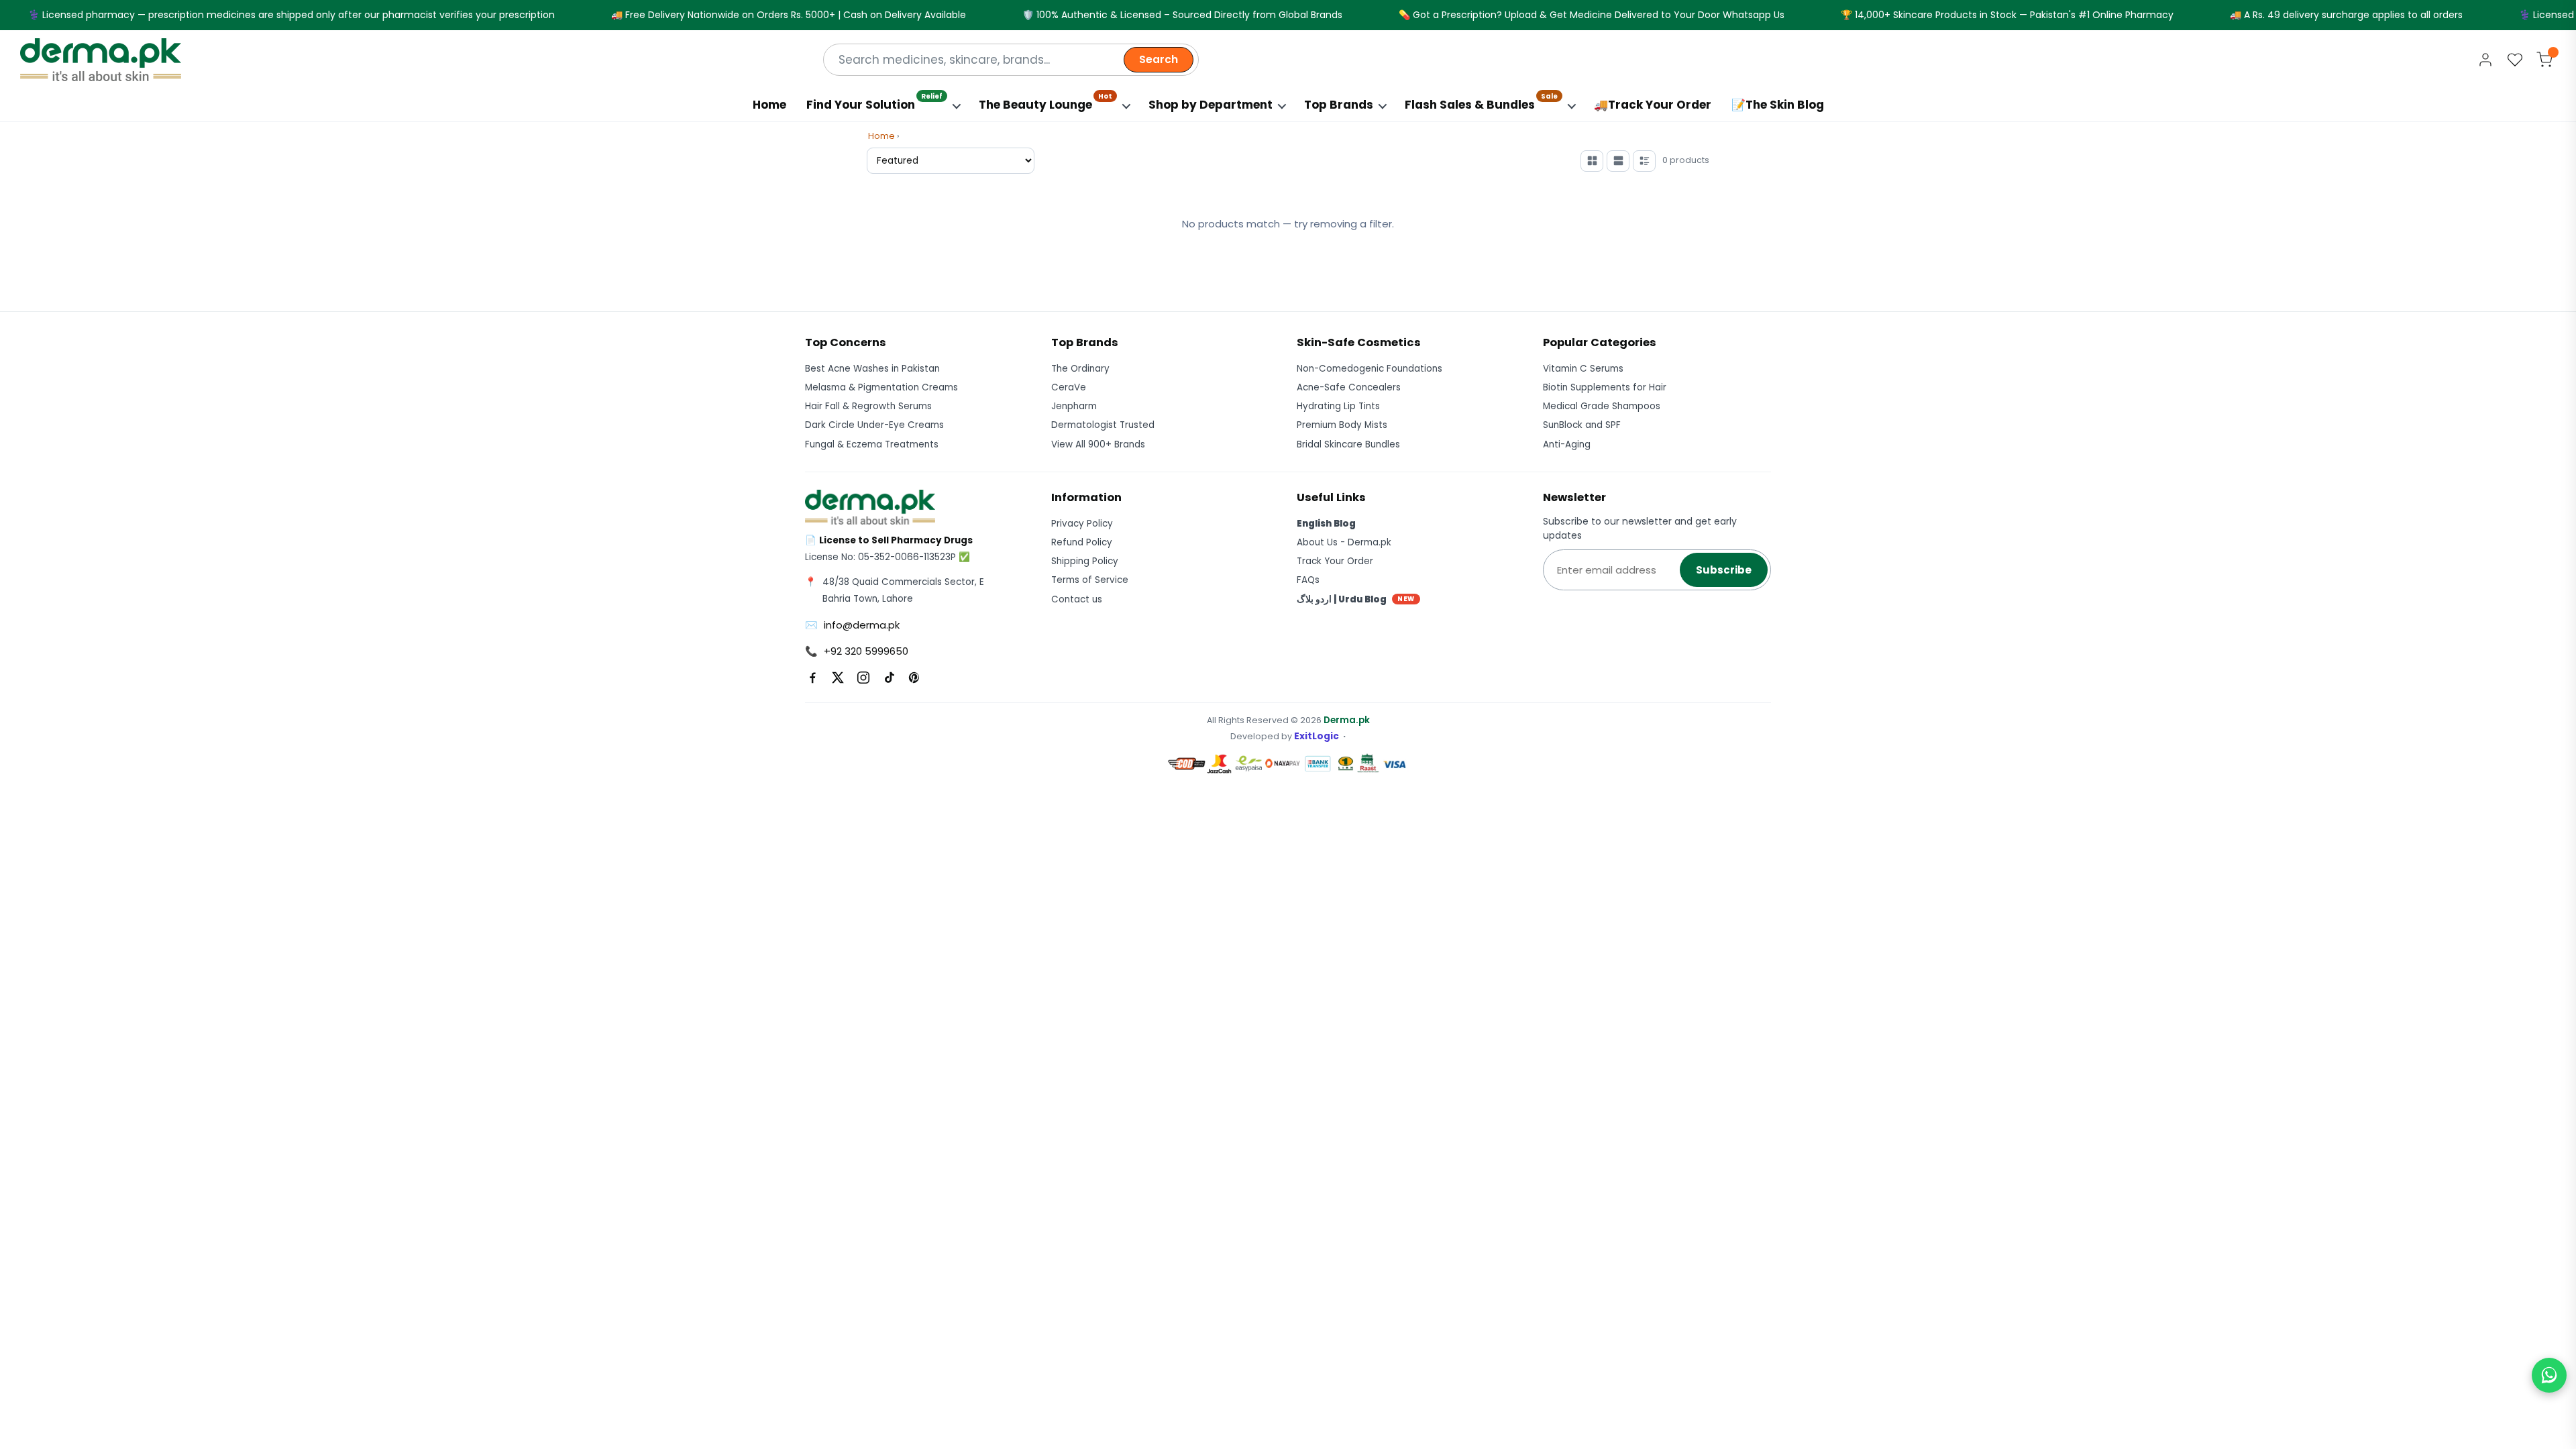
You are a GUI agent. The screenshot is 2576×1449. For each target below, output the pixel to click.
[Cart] (2544, 60)
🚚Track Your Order (1653, 105)
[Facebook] (812, 678)
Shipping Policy (1085, 561)
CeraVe (1069, 387)
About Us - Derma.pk (1344, 542)
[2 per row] (1592, 161)
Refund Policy (1082, 542)
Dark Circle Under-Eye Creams (874, 425)
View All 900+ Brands (1098, 444)
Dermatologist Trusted (1103, 425)
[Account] (2485, 60)
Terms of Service (1090, 580)
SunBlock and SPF (1582, 425)
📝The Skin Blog (1778, 105)
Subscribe (1724, 570)
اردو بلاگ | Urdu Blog (1356, 599)
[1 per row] (1618, 161)
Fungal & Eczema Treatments (872, 444)
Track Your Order (1335, 561)
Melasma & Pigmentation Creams (881, 387)
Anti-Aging (1567, 444)
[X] (838, 678)
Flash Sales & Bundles (1481, 102)
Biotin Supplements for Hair (1605, 387)
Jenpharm (1074, 406)
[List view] (1644, 161)
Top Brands (1339, 105)
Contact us (1077, 599)
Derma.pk (1347, 720)
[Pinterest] (914, 678)
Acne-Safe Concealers (1349, 387)
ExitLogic (1317, 736)
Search (1159, 59)
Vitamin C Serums (1583, 369)
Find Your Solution (874, 102)
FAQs (1308, 580)
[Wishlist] (2515, 60)
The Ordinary (1080, 369)
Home (769, 105)
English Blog (1326, 524)
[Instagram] (863, 678)
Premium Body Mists (1342, 425)
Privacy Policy (1082, 524)
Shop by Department (1211, 105)
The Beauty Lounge (1045, 102)
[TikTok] (889, 678)
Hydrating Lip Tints (1338, 406)
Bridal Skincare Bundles (1348, 444)
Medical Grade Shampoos (1602, 406)
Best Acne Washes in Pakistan (872, 369)
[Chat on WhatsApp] (2549, 1375)
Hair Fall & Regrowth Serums (868, 406)
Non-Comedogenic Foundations (1370, 369)
